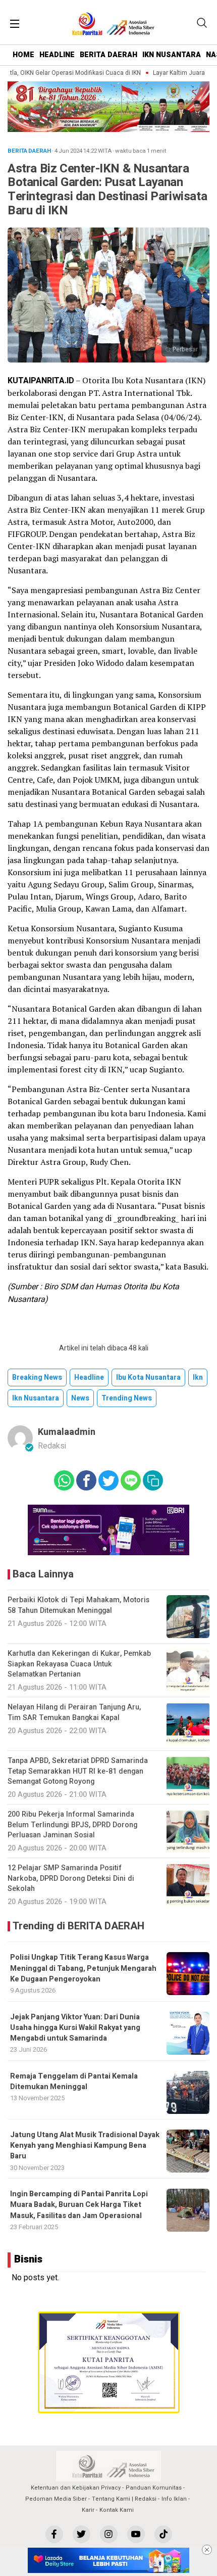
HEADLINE (57, 55)
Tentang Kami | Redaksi (124, 2499)
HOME (23, 55)
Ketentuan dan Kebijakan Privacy (76, 2488)
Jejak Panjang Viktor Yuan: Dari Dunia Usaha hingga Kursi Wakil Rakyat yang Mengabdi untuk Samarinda (75, 2028)
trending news (127, 1398)
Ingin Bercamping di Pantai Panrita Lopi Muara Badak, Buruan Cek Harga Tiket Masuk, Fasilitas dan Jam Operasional (79, 2205)
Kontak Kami (117, 2510)
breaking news (37, 1377)
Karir (88, 2510)
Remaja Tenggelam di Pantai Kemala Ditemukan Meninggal (74, 2082)
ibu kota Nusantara (148, 1377)
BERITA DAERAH (108, 55)
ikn (198, 1377)
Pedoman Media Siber (56, 2499)
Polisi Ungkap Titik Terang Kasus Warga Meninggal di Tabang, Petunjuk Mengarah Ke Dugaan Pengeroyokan (83, 1968)
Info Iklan (174, 2499)
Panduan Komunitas (154, 2488)
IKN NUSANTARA (172, 55)
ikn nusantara (36, 1398)
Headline (89, 1377)
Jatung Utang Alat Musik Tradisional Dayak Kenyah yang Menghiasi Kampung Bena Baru (85, 2146)
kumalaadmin (67, 1432)
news (80, 1398)
